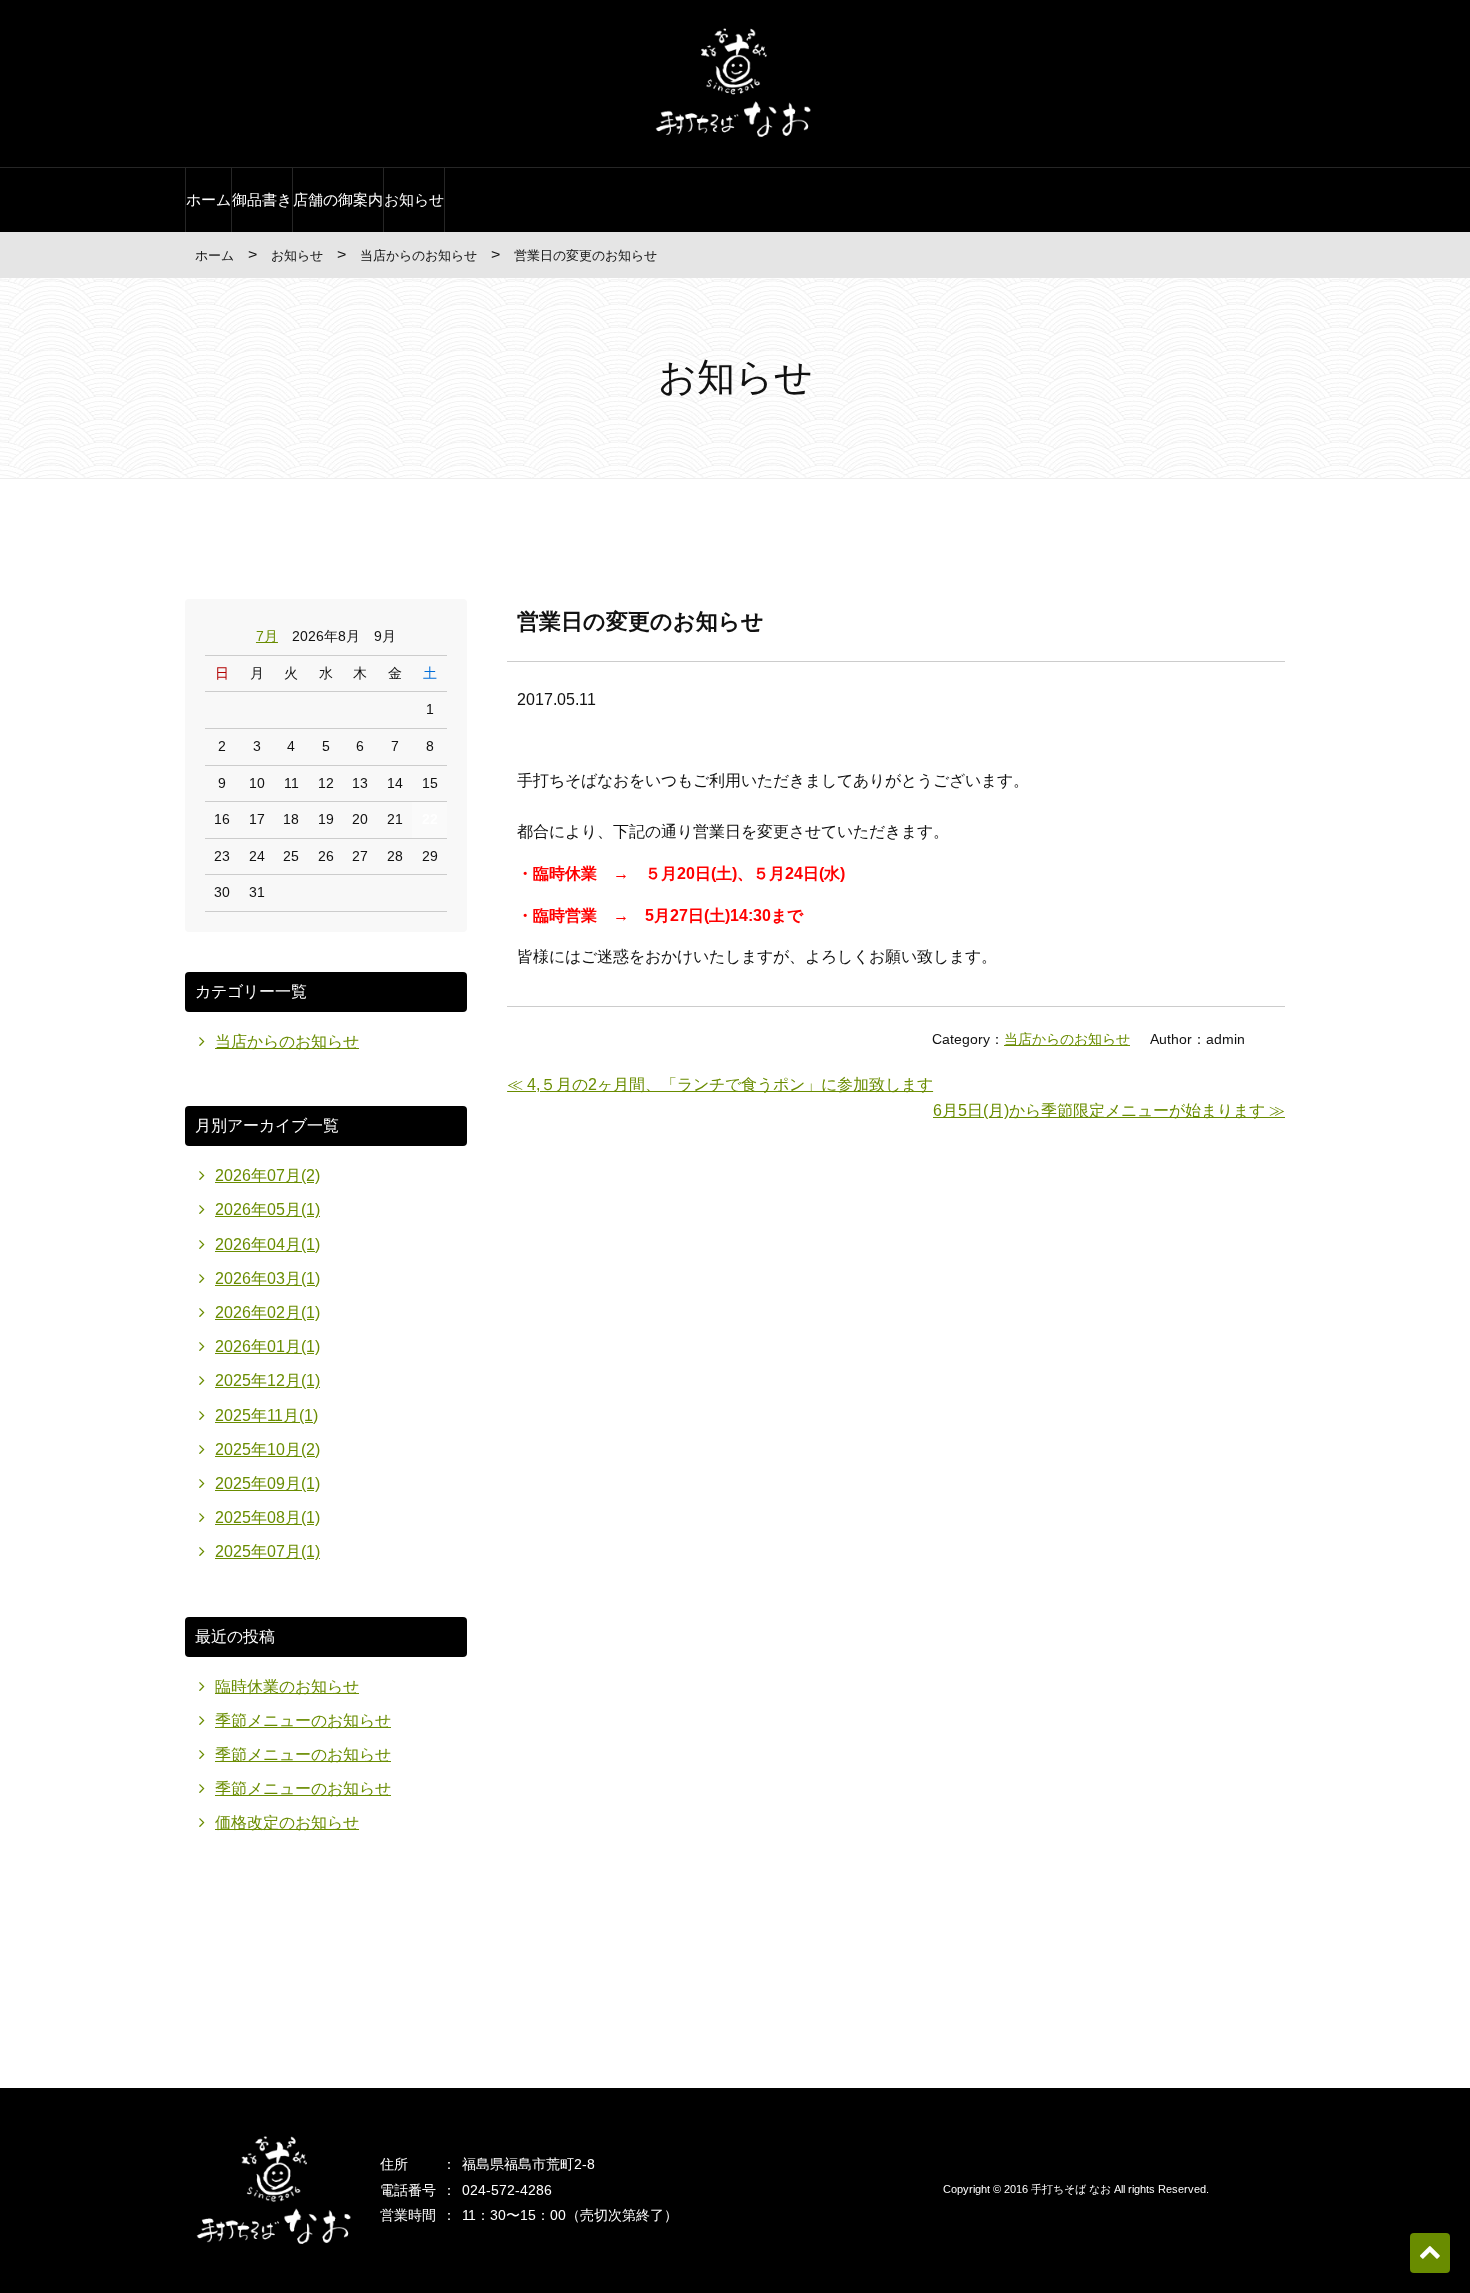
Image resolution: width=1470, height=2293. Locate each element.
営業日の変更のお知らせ (640, 621)
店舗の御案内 (338, 199)
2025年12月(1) (267, 1380)
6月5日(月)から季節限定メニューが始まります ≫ (1109, 1110)
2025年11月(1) (266, 1415)
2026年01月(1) (267, 1346)
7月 (267, 636)
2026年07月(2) (267, 1175)
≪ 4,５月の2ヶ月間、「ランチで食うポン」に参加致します (720, 1084)
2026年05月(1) (267, 1209)
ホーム (208, 199)
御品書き (262, 199)
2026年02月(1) (267, 1312)
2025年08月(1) (267, 1517)
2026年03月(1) (267, 1278)
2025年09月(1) (267, 1483)
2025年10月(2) (267, 1449)
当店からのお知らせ (418, 255)
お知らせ (414, 199)
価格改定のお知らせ (287, 1822)
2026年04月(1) (267, 1244)
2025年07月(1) (267, 1551)
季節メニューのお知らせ (303, 1720)
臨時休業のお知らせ (287, 1686)
